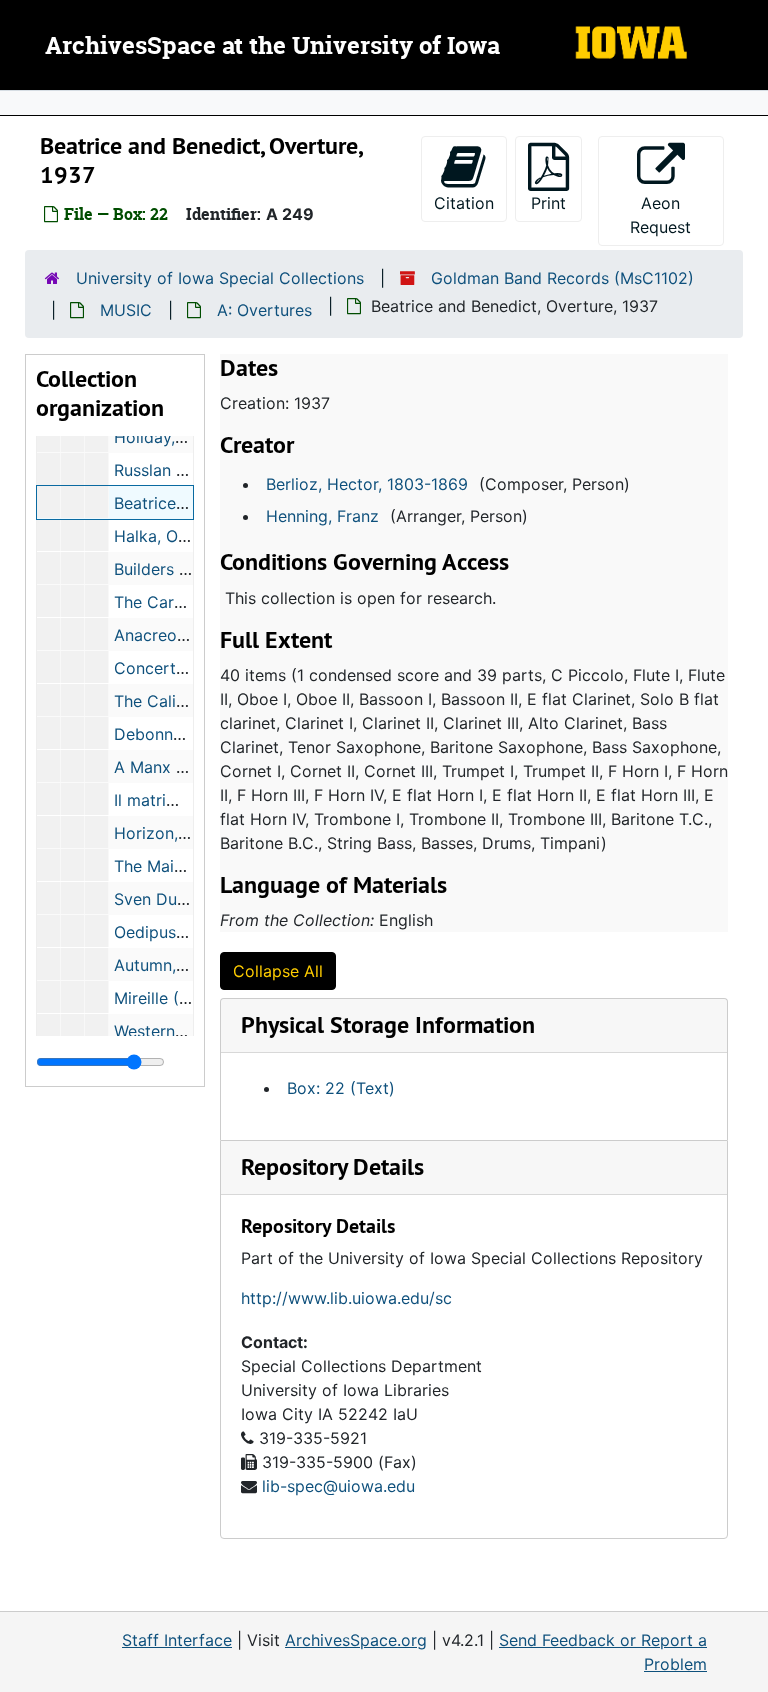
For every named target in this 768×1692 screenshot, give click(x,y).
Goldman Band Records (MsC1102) (562, 278)
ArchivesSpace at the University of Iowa (272, 47)
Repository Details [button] (332, 1166)
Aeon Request (677, 215)
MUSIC (126, 310)
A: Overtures (264, 310)
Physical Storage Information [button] (388, 1024)
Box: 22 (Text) (341, 1088)
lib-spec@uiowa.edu (338, 1486)
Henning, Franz (322, 516)
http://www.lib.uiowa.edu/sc (346, 1298)
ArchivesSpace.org (356, 1640)
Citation (464, 203)
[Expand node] (748, 103)
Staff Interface (177, 1640)
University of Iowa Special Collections (220, 278)
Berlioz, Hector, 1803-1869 (367, 484)
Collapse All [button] (278, 971)
